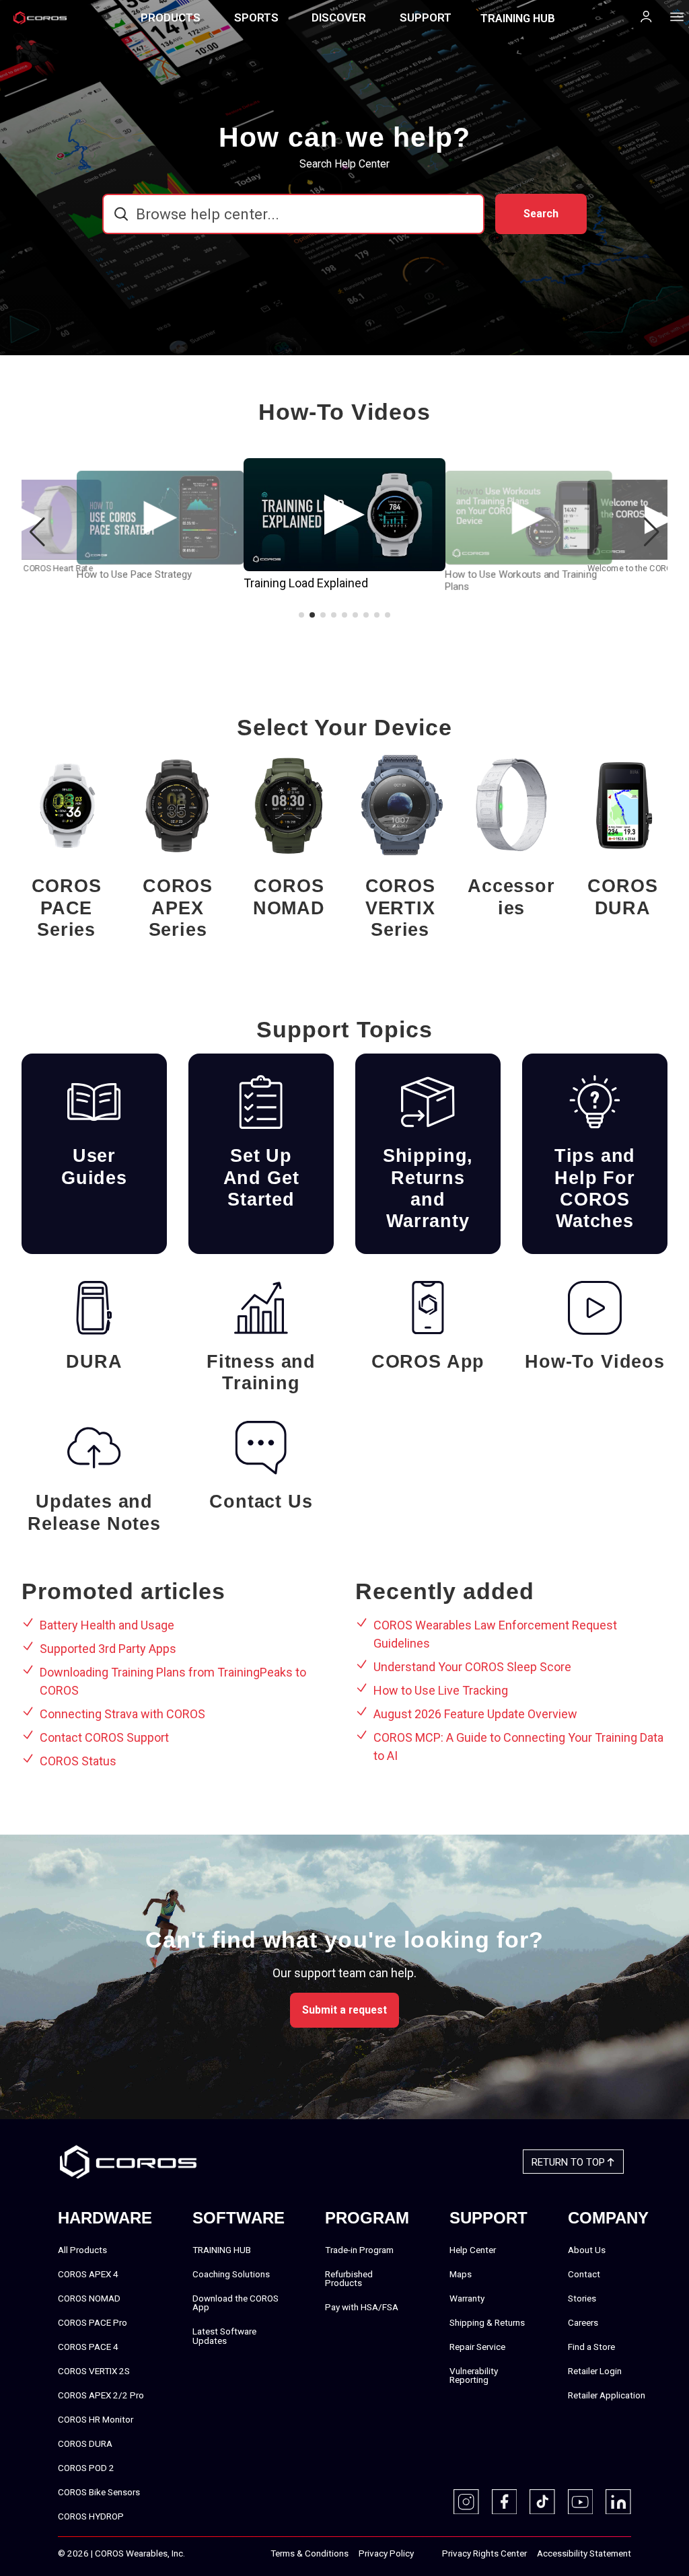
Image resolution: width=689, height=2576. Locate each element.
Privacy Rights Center (484, 2553)
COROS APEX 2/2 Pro (101, 2395)
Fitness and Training (261, 1372)
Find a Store (591, 2347)
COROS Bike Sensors (99, 2492)
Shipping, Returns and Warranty (428, 1188)
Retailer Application (607, 2395)
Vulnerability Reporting (474, 2376)
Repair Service (477, 2347)
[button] (652, 532)
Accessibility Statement (584, 2553)
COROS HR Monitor (96, 2419)
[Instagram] (466, 2502)
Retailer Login (595, 2371)
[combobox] (293, 214)
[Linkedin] (618, 2502)
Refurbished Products (349, 2279)
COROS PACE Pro (93, 2322)
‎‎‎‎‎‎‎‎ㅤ (428, 2554)
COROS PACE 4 (88, 2347)
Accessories (511, 897)
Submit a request (344, 2010)
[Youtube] (581, 2502)
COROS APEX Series (178, 908)
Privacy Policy (386, 2553)
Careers (583, 2322)
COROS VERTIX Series (400, 908)
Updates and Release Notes (94, 1512)
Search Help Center (344, 164)
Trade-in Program (359, 2250)
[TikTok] (542, 2502)
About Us (587, 2250)
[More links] (673, 16)
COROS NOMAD (289, 897)
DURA (94, 1362)
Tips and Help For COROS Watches (595, 1188)
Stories (582, 2298)
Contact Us (261, 1502)
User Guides (94, 1167)
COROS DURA (622, 897)
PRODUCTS (171, 17)
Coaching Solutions (231, 2274)
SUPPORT (426, 17)
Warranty (467, 2298)
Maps (461, 2274)
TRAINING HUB (518, 18)
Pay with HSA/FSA (362, 2307)
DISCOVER (339, 17)
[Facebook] (505, 2502)
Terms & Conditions (310, 2553)
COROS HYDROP (91, 2516)
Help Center (473, 2250)
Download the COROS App (235, 2303)
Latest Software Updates (224, 2336)
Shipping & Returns (487, 2322)
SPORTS (256, 17)
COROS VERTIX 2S (94, 2371)
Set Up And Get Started (261, 1178)
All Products (82, 2250)
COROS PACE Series (67, 908)
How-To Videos (595, 1362)
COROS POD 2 (86, 2468)
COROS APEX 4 (88, 2274)
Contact (584, 2274)
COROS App (428, 1362)
